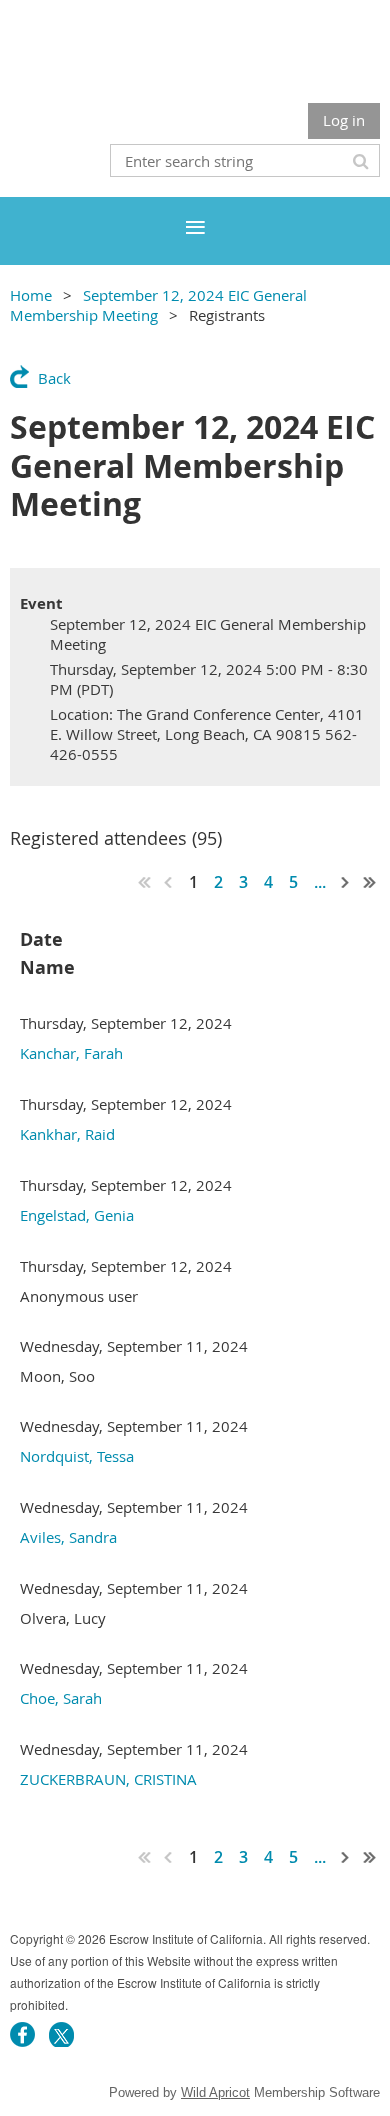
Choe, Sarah (61, 1698)
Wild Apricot (215, 2092)
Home (31, 295)
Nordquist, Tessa (77, 1456)
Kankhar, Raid (67, 1134)
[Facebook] (22, 2034)
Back (54, 378)
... (320, 882)
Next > (346, 882)
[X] (61, 2034)
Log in (344, 120)
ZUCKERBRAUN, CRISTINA (108, 1779)
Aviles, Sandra (68, 1537)
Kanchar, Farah (71, 1053)
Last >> (370, 882)
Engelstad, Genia (77, 1215)
